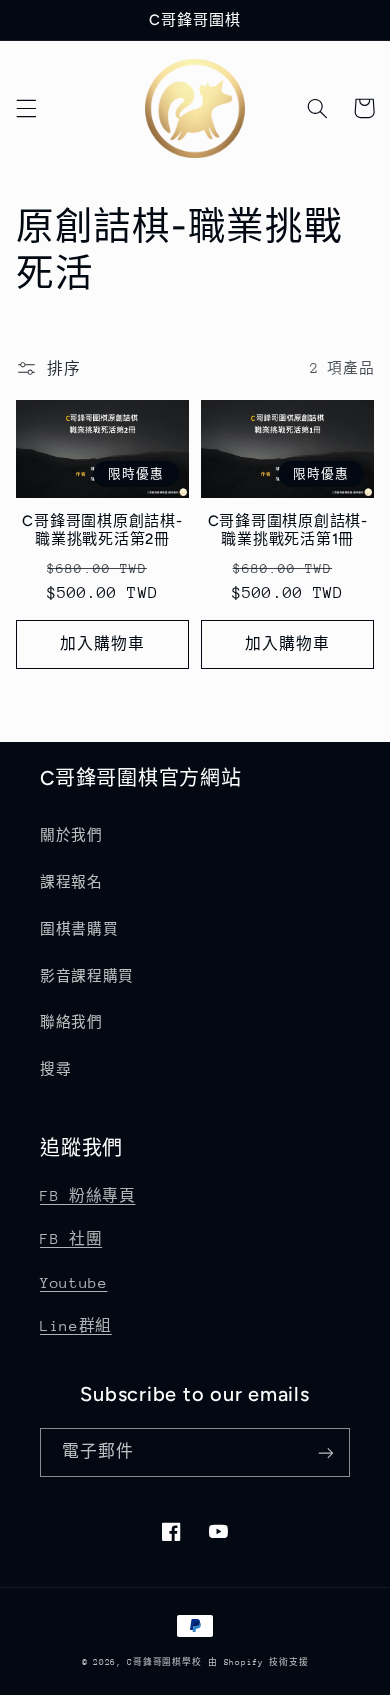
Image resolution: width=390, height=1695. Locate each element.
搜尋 (55, 1069)
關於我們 (71, 835)
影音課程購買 (87, 976)
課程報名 (71, 882)
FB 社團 (71, 1238)
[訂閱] (326, 1452)
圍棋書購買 (79, 929)
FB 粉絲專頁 (87, 1195)
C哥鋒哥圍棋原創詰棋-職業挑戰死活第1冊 (288, 530)
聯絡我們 (71, 1022)
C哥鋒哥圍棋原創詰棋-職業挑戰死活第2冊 (102, 530)
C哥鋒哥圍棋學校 (164, 1662)
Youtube (73, 1282)
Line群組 (76, 1325)
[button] (26, 108)
